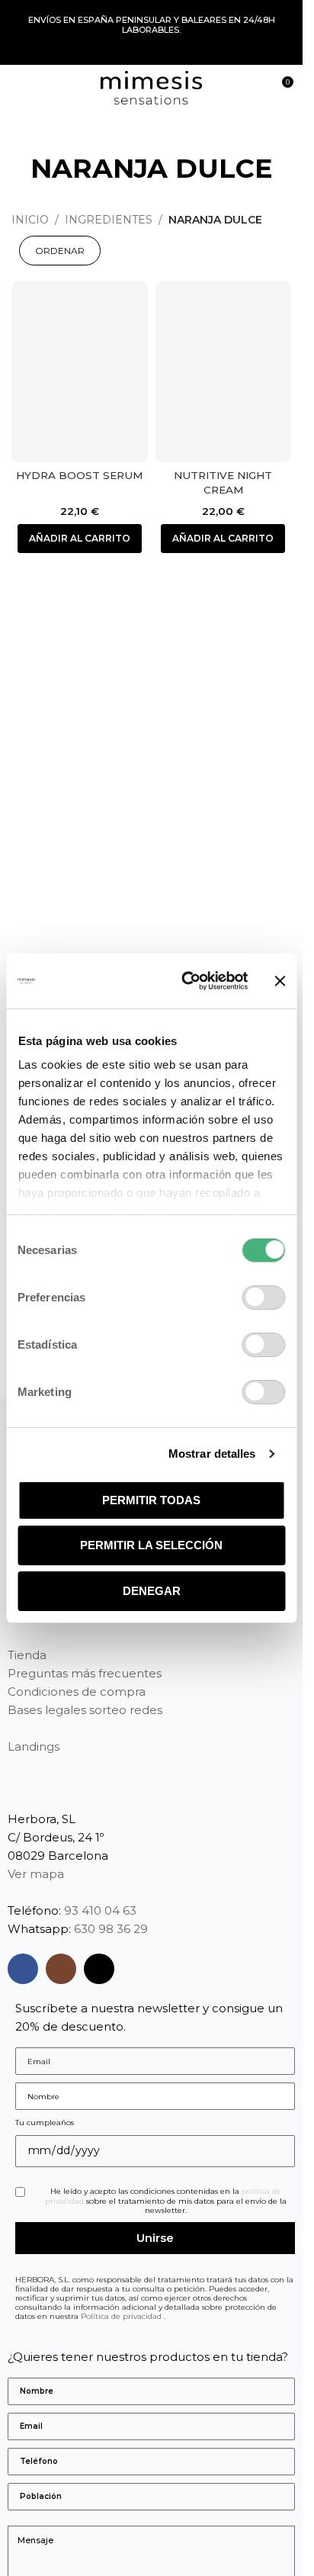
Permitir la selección (151, 1545)
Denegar (152, 1591)
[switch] (263, 1298)
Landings (34, 1746)
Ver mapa (36, 1874)
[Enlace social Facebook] (23, 1969)
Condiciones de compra (77, 1692)
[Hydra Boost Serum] (80, 371)
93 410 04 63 (100, 1910)
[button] (80, 539)
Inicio (30, 220)
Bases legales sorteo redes (85, 1710)
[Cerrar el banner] (280, 981)
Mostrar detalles (212, 1454)
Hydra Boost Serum (79, 475)
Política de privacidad (122, 2316)
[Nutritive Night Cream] (224, 371)
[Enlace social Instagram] (61, 1969)
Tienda (27, 1655)
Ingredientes (109, 220)
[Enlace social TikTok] (99, 1969)
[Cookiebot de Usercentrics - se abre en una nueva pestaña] (186, 981)
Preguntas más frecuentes (85, 1673)
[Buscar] (253, 88)
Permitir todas (151, 1500)
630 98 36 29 (111, 1929)
